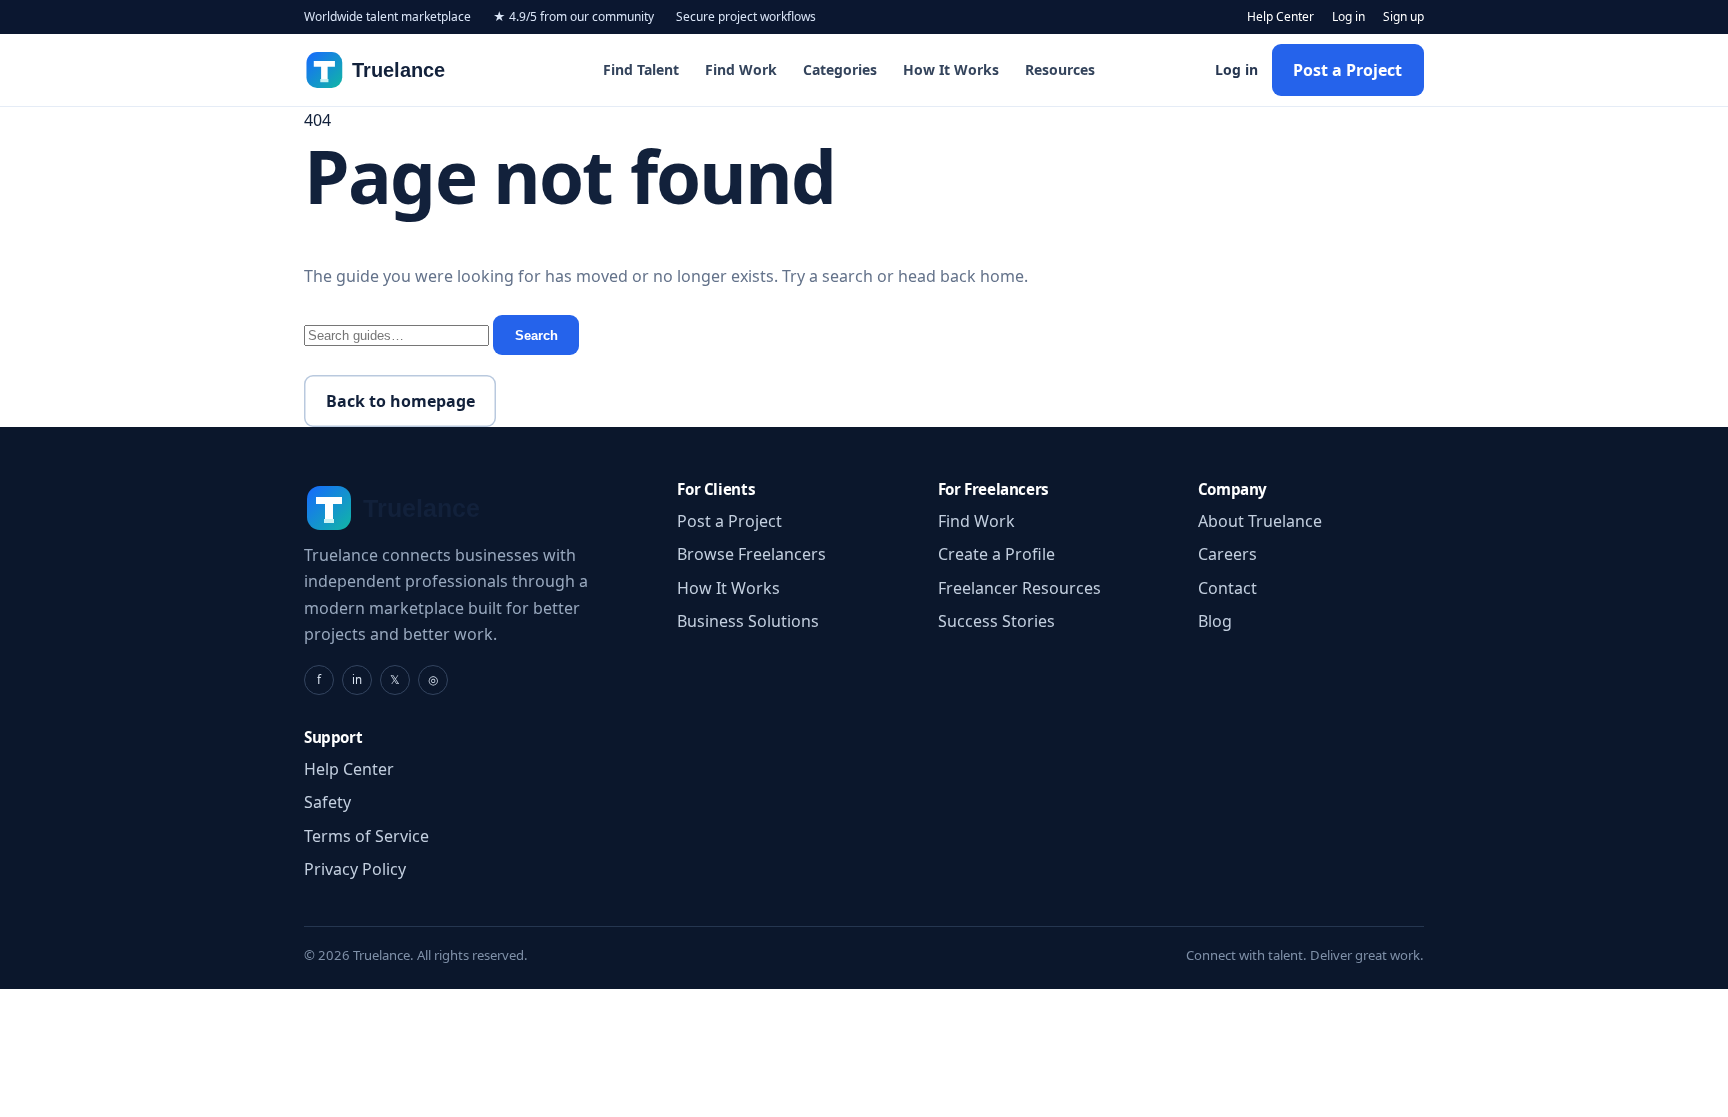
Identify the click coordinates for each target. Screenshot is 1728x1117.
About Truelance (1260, 521)
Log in (1348, 16)
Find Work (741, 69)
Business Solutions (748, 621)
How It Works (951, 69)
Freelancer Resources (1019, 588)
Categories (840, 69)
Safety (327, 802)
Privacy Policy (355, 869)
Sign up (1403, 16)
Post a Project (1347, 70)
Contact (1227, 588)
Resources (1060, 69)
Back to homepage (400, 401)
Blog (1215, 621)
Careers (1227, 554)
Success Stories (996, 621)
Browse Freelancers (751, 554)
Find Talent (641, 69)
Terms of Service (366, 836)
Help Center (1280, 16)
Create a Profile (996, 554)
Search (536, 335)
